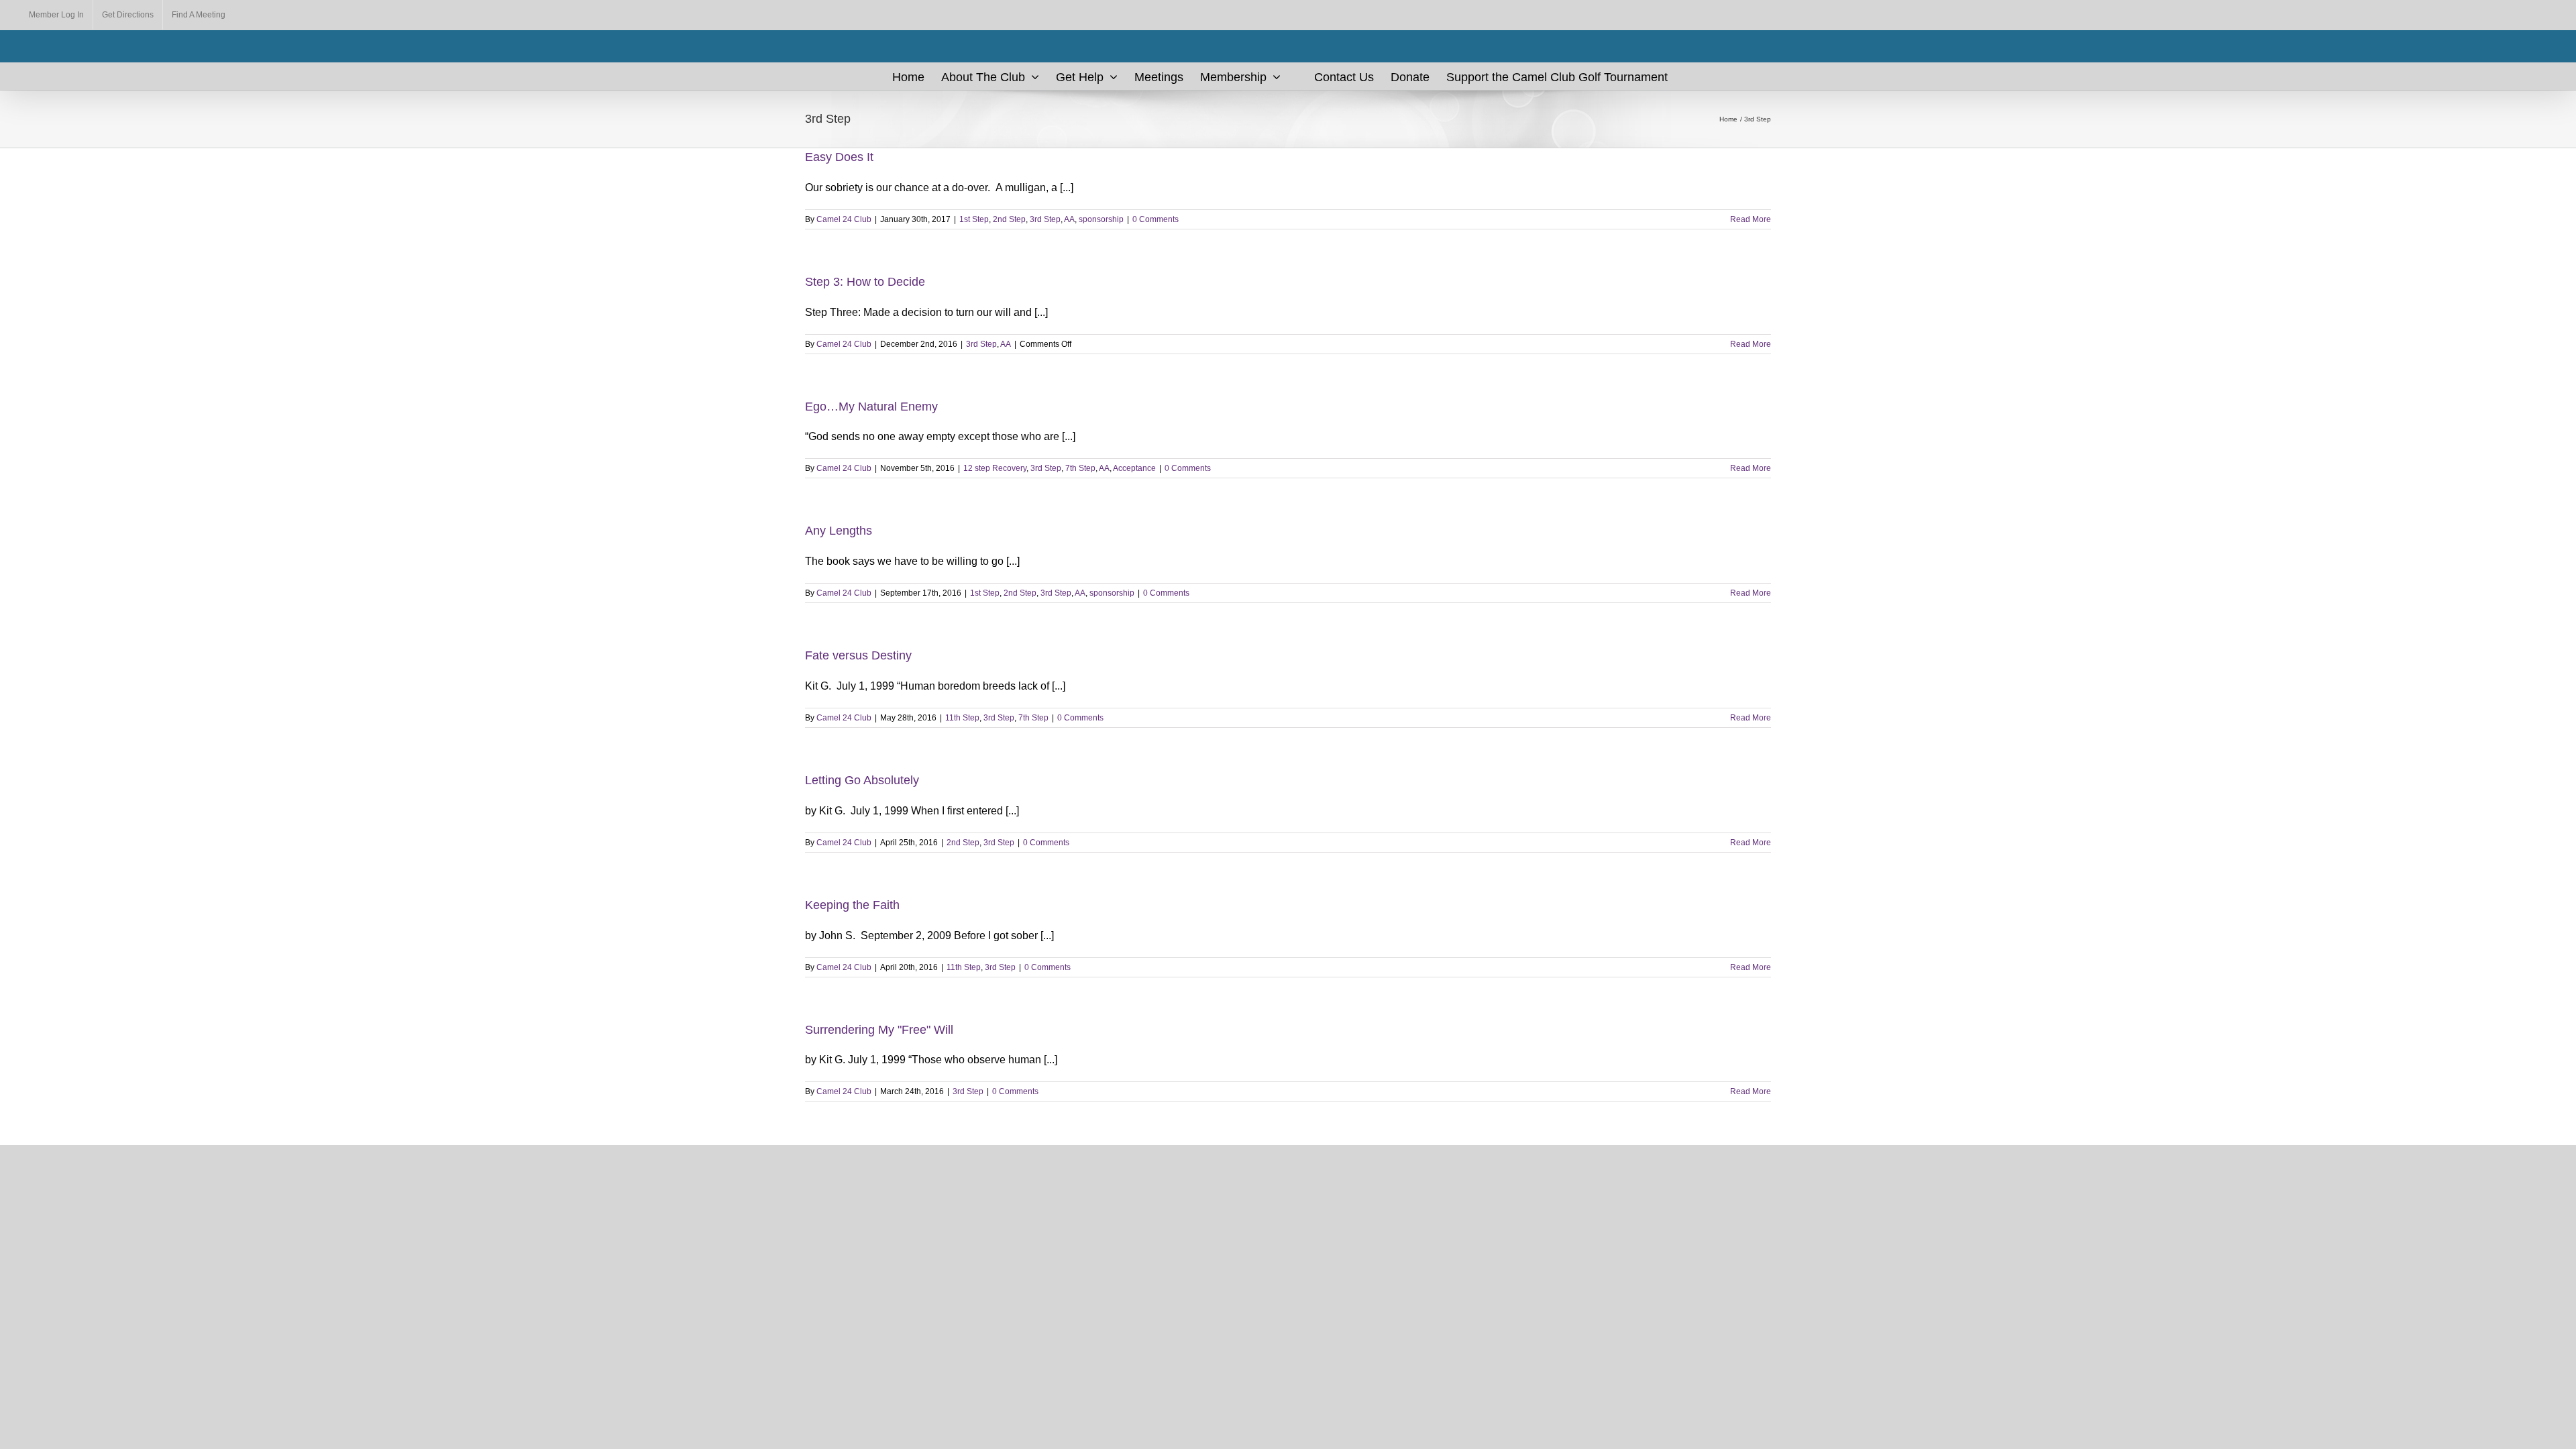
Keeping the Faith (852, 905)
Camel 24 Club (844, 219)
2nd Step (1009, 219)
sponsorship (1101, 219)
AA (1069, 219)
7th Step (1080, 468)
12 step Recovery (995, 468)
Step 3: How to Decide (865, 282)
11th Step (962, 718)
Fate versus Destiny (858, 655)
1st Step (974, 219)
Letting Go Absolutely (862, 780)
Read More (1751, 219)
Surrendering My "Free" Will (879, 1030)
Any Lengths (839, 531)
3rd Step (1045, 219)
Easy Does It (839, 157)
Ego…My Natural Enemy (871, 407)
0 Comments (1156, 219)
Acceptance (1134, 468)
